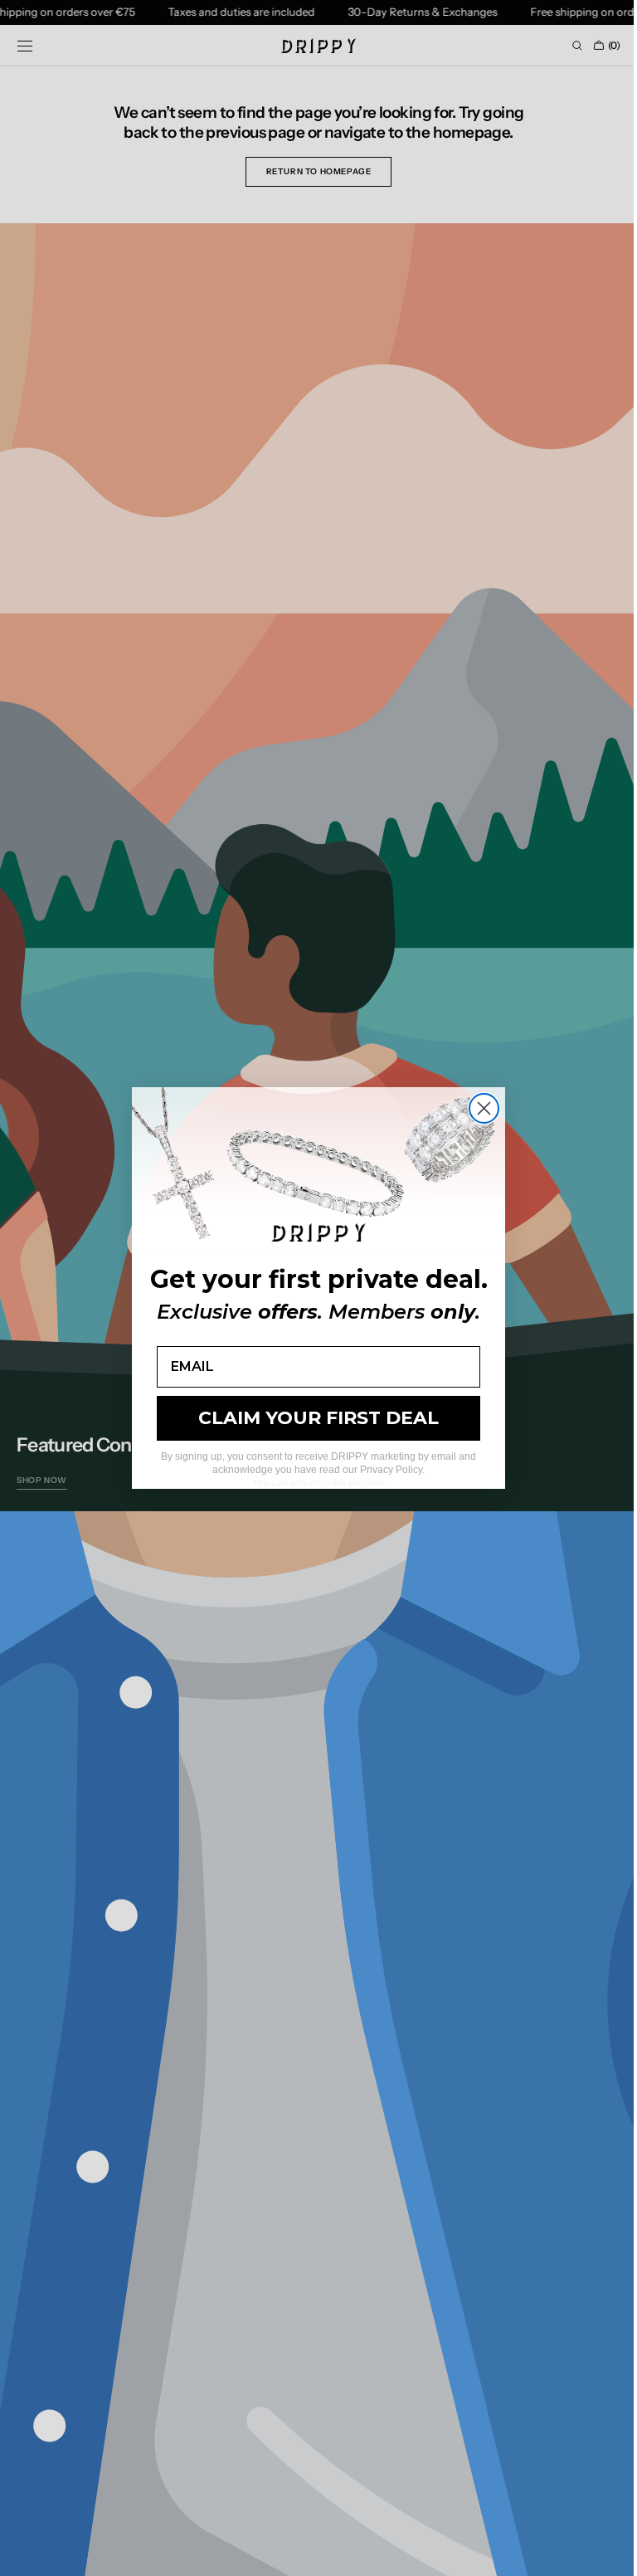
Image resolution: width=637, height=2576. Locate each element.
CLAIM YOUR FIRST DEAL (313, 1418)
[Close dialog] (478, 1108)
